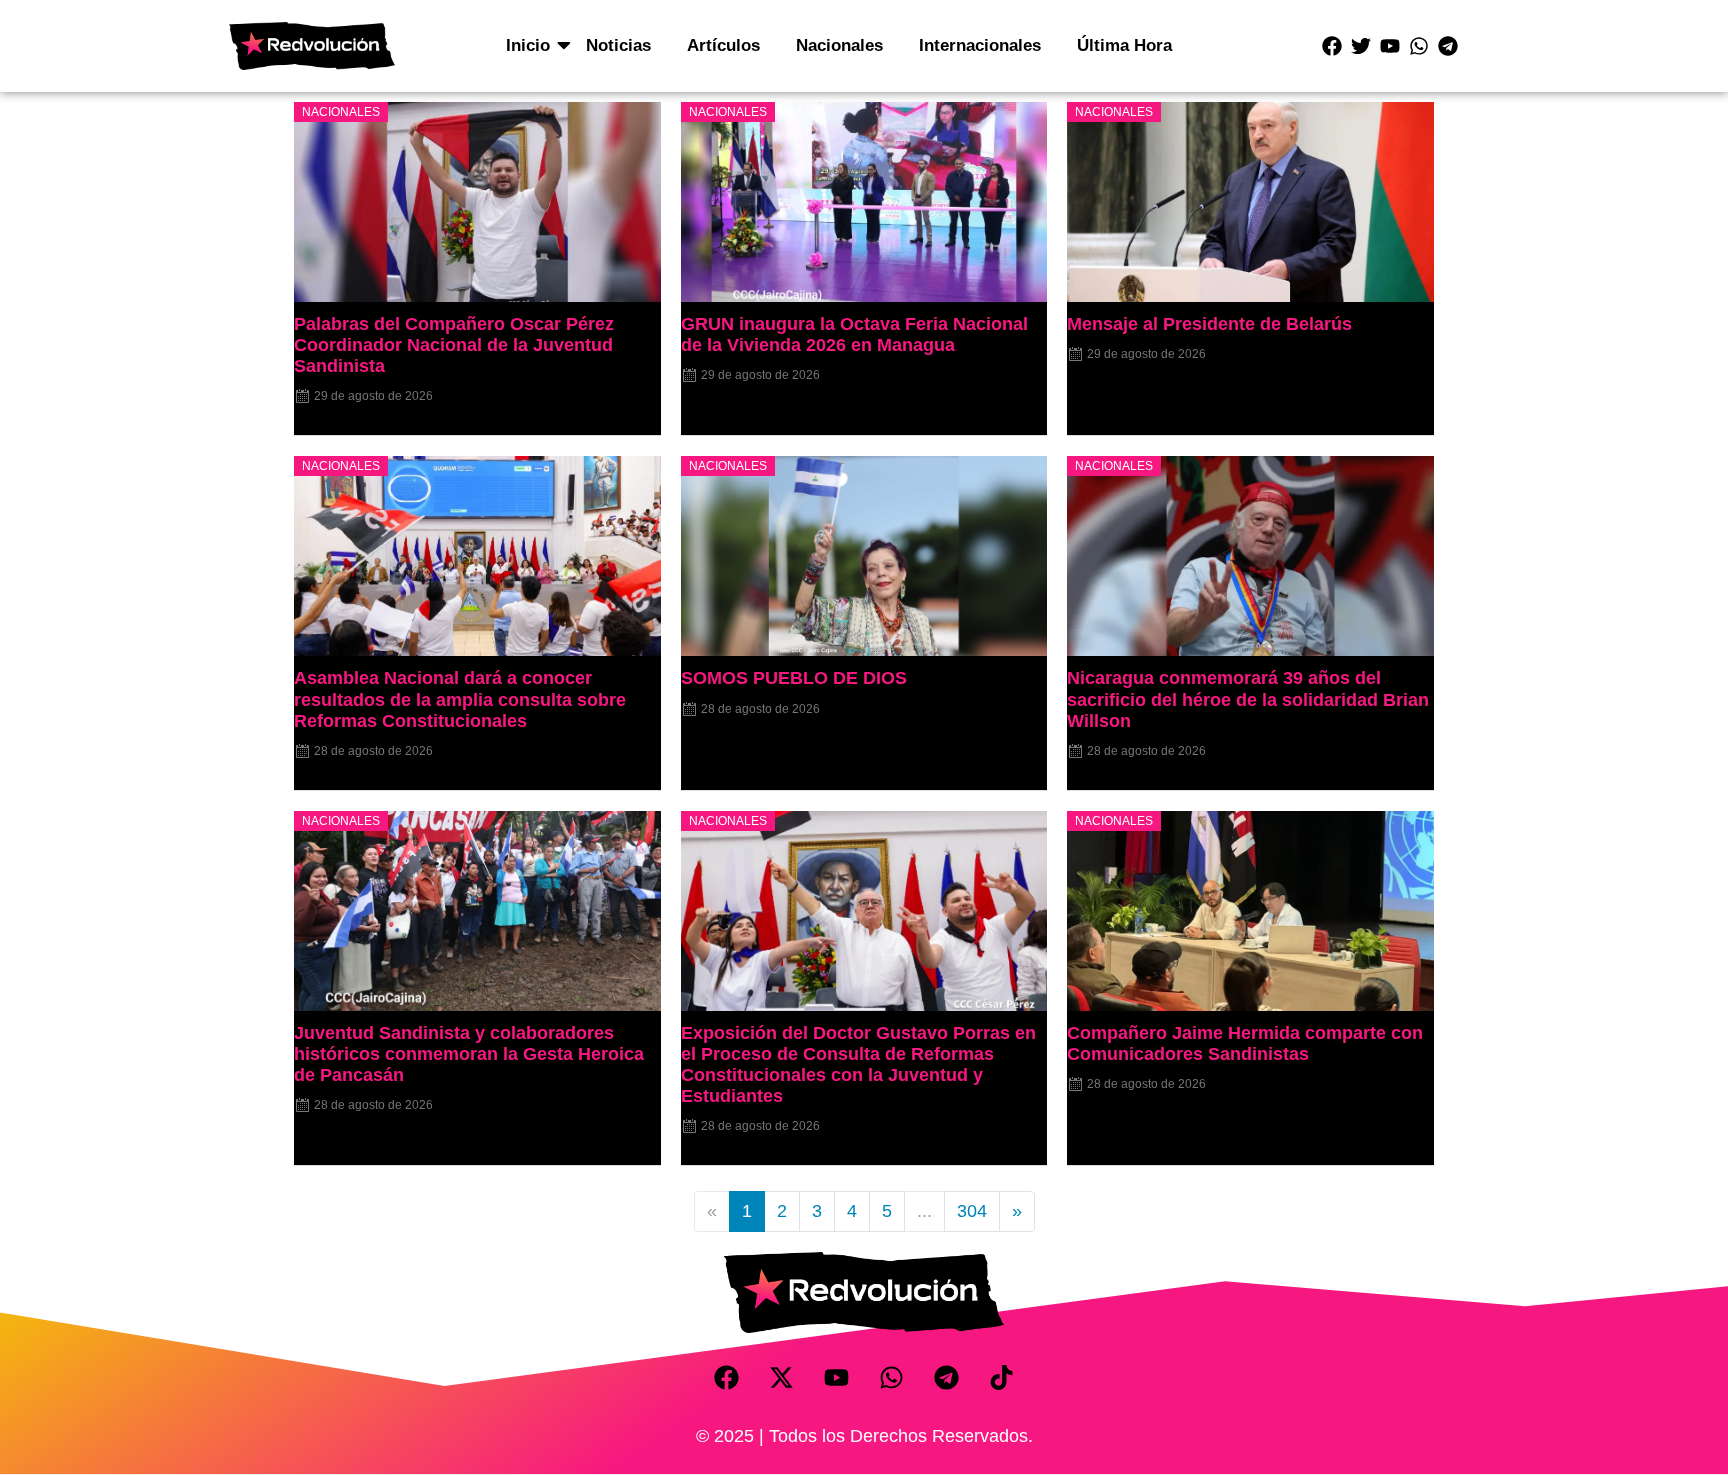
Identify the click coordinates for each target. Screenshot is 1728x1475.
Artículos (723, 45)
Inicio (528, 45)
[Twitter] (1361, 46)
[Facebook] (1332, 46)
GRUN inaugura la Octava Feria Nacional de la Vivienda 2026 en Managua (854, 334)
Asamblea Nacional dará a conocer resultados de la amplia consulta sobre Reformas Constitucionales (460, 699)
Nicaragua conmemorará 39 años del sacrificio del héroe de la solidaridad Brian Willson (1248, 699)
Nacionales (839, 45)
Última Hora (1124, 45)
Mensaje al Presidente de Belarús (1209, 324)
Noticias (618, 45)
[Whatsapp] (1419, 46)
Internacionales (980, 45)
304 (972, 1211)
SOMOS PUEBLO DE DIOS (794, 678)
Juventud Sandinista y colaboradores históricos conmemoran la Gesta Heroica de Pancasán (469, 1054)
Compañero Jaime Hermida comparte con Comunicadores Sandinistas (1245, 1043)
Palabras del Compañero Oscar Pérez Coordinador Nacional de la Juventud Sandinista (454, 345)
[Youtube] (1390, 46)
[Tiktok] (1002, 1378)
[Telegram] (1448, 46)
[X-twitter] (782, 1378)
